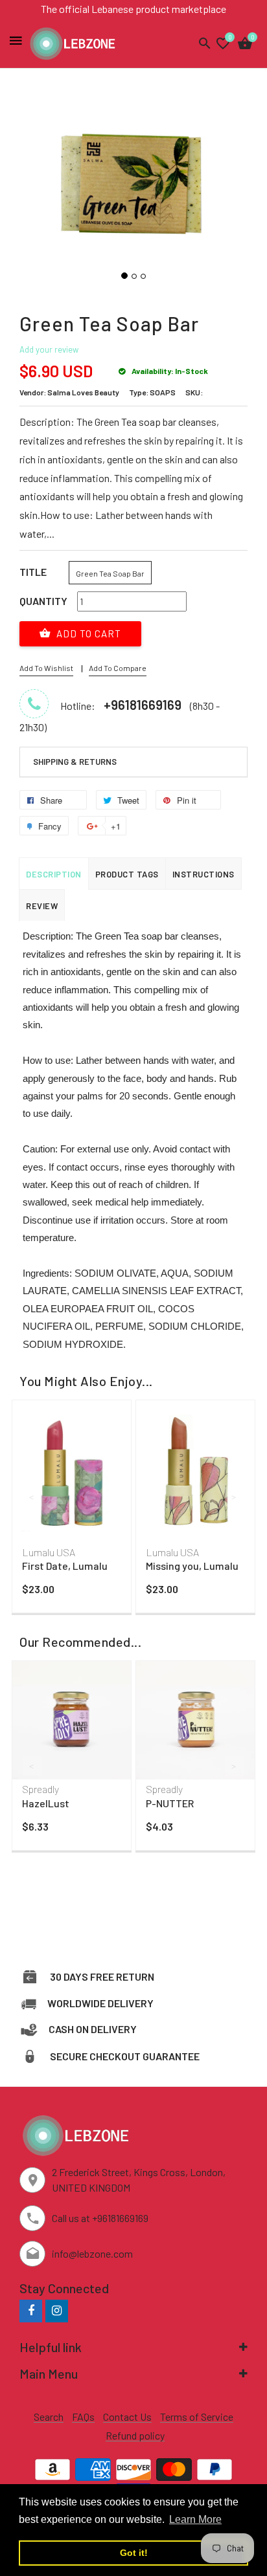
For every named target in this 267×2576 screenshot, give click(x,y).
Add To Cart (87, 633)
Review (42, 906)
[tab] (133, 762)
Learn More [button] (195, 2519)
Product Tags (127, 874)
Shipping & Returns (75, 762)
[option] (72, 1510)
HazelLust (46, 1803)
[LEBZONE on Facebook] (31, 2310)
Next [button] (235, 1497)
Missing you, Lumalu (192, 1566)
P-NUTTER (170, 1803)
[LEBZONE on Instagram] (57, 2310)
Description (54, 874)
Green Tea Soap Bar (110, 573)
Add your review (49, 349)
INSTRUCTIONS (203, 874)
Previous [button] (32, 1497)
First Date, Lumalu (65, 1566)
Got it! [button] (134, 2553)
